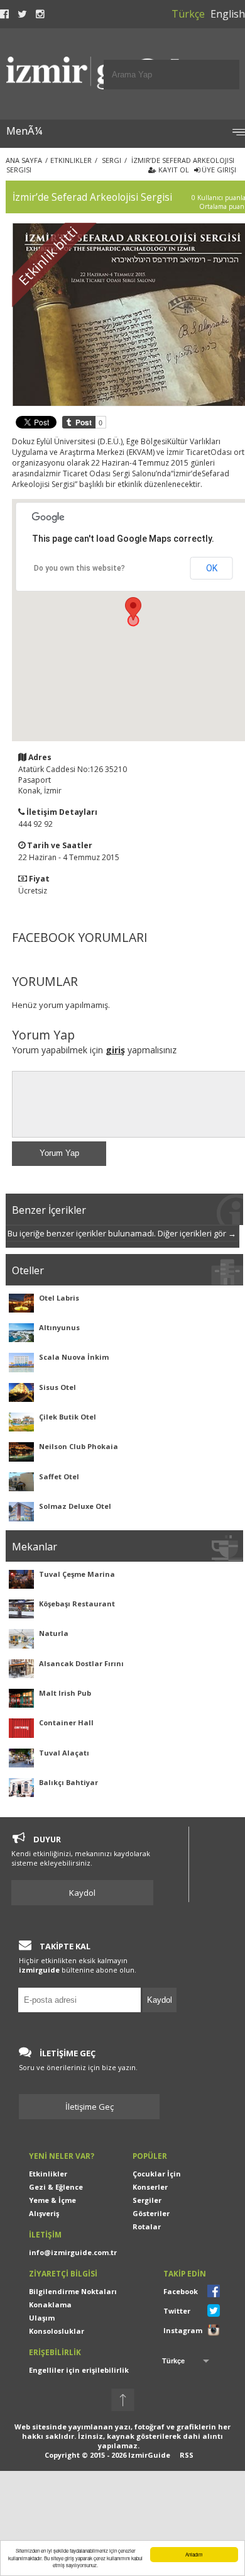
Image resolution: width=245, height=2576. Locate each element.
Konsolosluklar (57, 2331)
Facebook (181, 2291)
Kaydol (82, 1893)
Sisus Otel (57, 1387)
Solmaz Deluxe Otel (75, 1506)
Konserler (150, 2187)
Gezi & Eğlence (56, 2187)
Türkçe (188, 14)
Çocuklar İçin (157, 2174)
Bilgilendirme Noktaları (73, 2291)
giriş (115, 1050)
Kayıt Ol (173, 170)
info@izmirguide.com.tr (73, 2252)
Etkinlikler (48, 2174)
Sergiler (147, 2200)
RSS (187, 2455)
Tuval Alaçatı (64, 1753)
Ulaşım (42, 2318)
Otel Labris (59, 1298)
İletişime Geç (90, 2107)
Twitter (177, 2311)
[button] (133, 609)
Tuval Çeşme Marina (77, 1574)
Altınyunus (59, 1327)
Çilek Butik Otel (68, 1417)
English (228, 14)
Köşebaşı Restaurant (77, 1604)
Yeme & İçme (52, 2200)
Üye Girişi (218, 170)
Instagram (183, 2330)
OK (212, 568)
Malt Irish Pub (65, 1693)
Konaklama (50, 2304)
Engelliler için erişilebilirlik (79, 2370)
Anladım (194, 2554)
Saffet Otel (59, 1476)
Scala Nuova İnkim (74, 1357)
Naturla (54, 1633)
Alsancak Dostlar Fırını (81, 1663)
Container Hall (66, 1722)
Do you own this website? (79, 568)
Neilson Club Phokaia (79, 1446)
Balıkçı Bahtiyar (68, 1782)
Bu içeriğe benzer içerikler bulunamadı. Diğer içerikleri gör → (122, 1233)
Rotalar (147, 2226)
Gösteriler (151, 2213)
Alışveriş (44, 2213)
